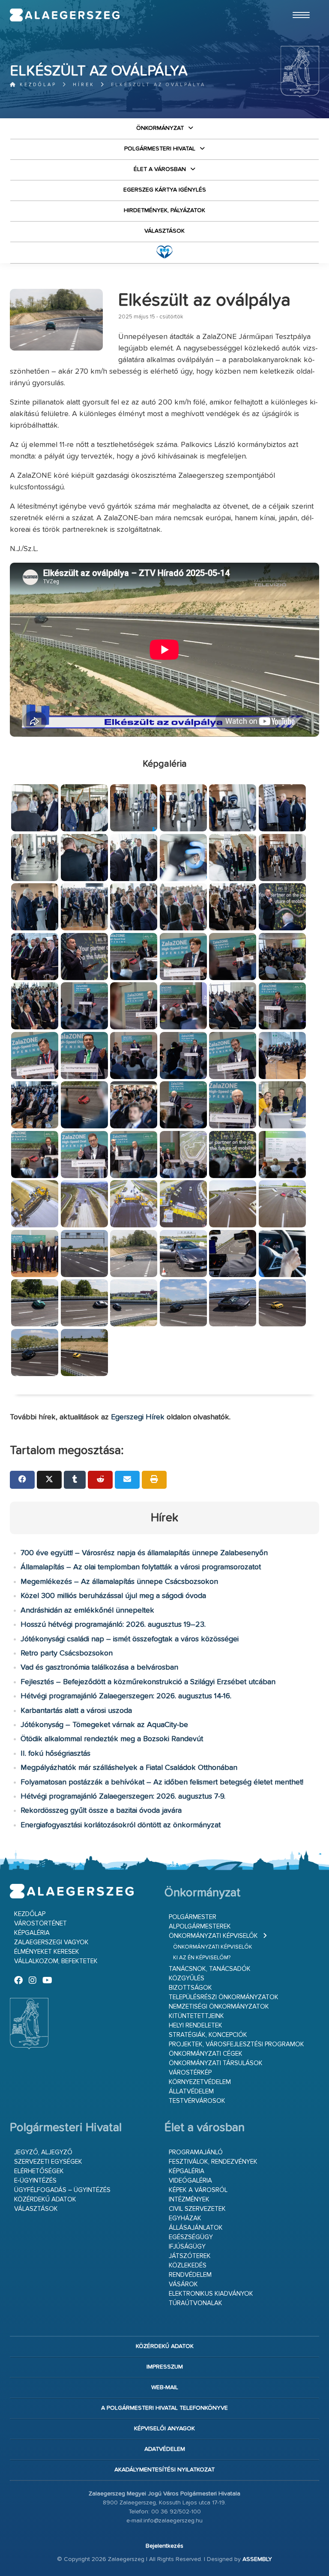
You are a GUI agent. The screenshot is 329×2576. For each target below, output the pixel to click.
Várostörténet (40, 1924)
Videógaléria (190, 2181)
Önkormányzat (160, 128)
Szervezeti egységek (48, 2162)
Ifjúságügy (187, 2247)
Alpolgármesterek (200, 1927)
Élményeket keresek (47, 1952)
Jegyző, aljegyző (43, 2152)
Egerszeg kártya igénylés (165, 190)
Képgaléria (32, 1933)
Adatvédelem (165, 2449)
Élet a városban (160, 169)
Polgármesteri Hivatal (160, 149)
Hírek (84, 85)
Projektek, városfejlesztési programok (236, 2044)
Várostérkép (190, 2073)
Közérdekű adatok (45, 2200)
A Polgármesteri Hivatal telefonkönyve (164, 2408)
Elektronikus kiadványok (211, 2294)
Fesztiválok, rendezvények (213, 2162)
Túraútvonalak (196, 2303)
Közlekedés (188, 2266)
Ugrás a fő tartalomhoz (298, 4)
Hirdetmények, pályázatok (164, 210)
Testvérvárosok (197, 2101)
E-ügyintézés (35, 2181)
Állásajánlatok (196, 2228)
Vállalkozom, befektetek (56, 1961)
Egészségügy (191, 2237)
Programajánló (196, 2152)
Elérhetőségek (39, 2171)
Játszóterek (190, 2256)
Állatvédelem (191, 2092)
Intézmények (189, 2200)
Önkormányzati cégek (206, 2054)
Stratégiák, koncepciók (208, 2035)
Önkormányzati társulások (216, 2063)
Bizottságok (190, 1988)
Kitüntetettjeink (196, 2016)
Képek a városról (198, 2190)
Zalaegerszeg (65, 15)
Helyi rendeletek (196, 2026)
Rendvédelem (190, 2275)
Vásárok (183, 2284)
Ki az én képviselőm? (202, 1958)
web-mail (165, 2387)
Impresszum (165, 2367)
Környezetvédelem (200, 2082)
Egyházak (185, 2218)
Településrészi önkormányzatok (224, 1997)
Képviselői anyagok (164, 2429)
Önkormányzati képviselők (213, 1936)
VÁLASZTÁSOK (164, 231)
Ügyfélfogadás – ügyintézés (62, 2190)
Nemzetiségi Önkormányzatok (219, 2007)
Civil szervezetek (197, 2209)
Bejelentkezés (164, 2546)
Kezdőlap (37, 85)
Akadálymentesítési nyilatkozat (164, 2470)
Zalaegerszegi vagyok (51, 1942)
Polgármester (193, 1917)
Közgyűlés (187, 1978)
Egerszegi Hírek (138, 1417)
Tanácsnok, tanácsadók (210, 1969)
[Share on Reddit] (100, 1480)
